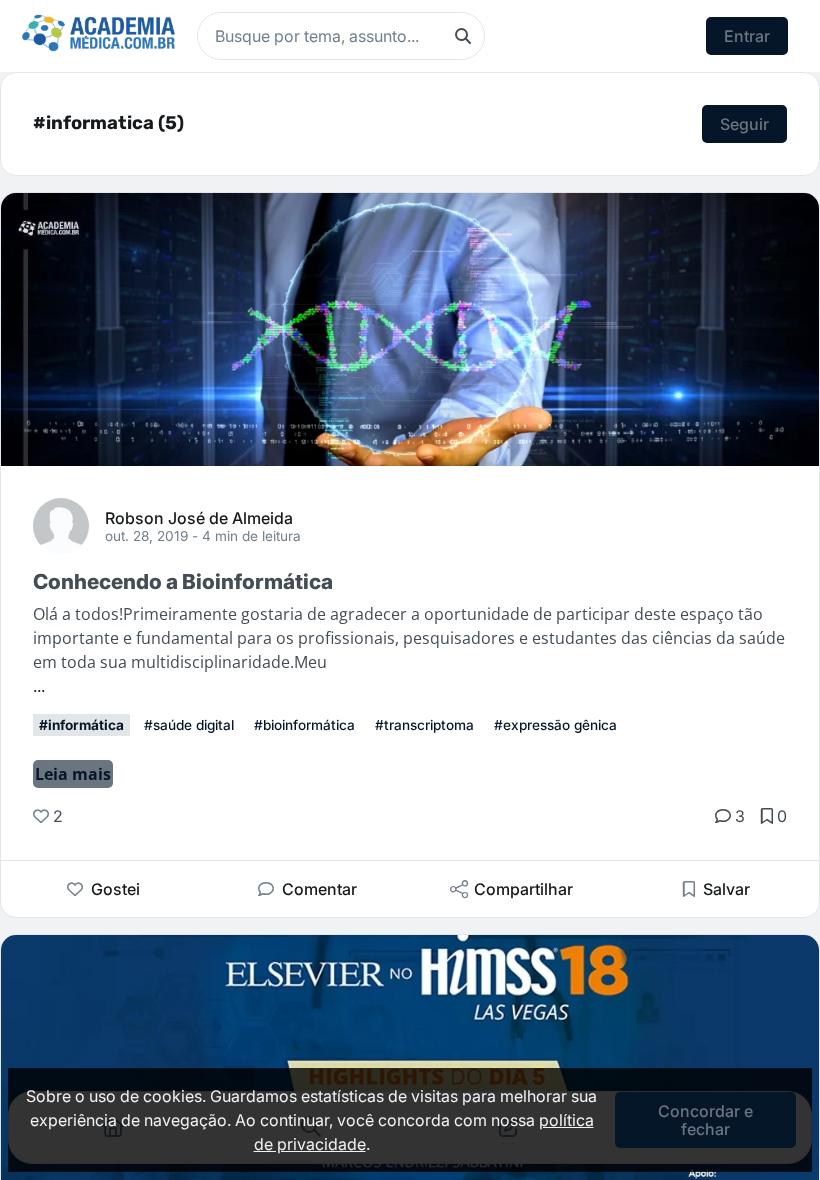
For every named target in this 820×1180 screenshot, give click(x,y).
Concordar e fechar (705, 1120)
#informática (81, 725)
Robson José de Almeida (199, 517)
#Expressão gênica (555, 725)
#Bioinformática (304, 725)
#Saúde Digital (189, 725)
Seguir (744, 124)
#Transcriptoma (424, 725)
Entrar (747, 36)
